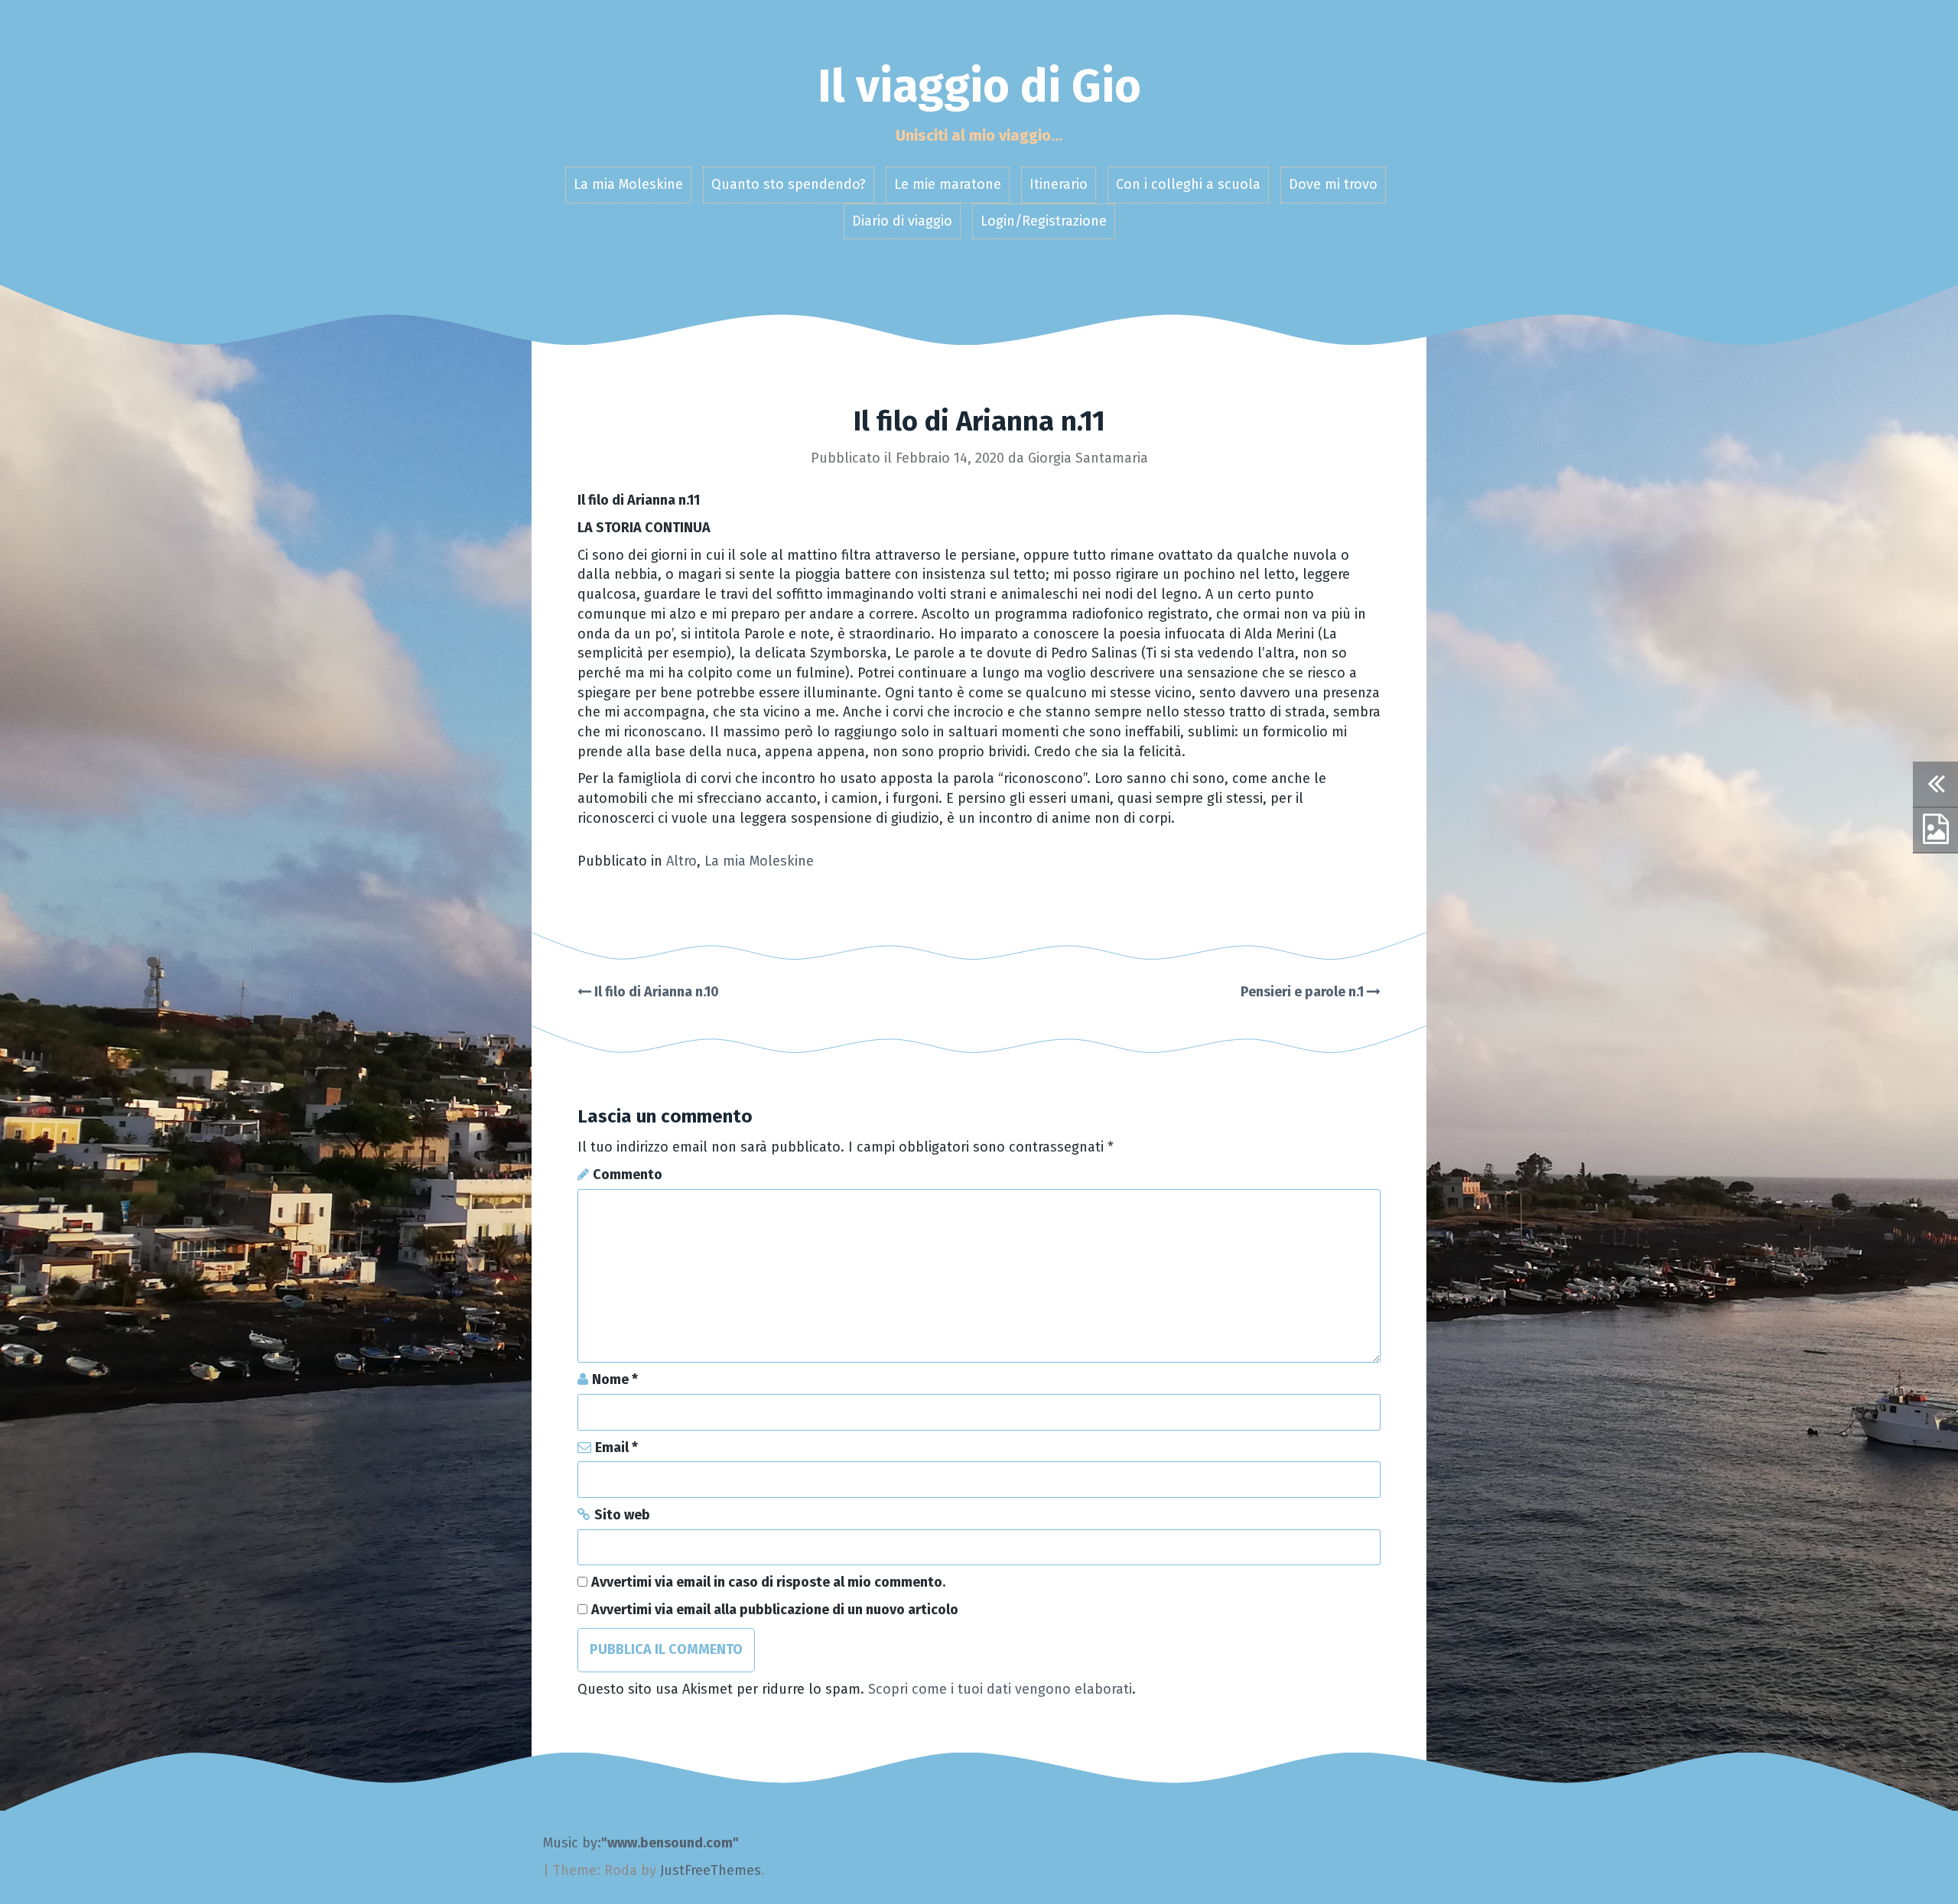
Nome (615, 1379)
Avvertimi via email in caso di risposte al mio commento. (768, 1582)
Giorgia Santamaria (1088, 458)
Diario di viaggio (902, 221)
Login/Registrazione (1044, 221)
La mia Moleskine (628, 184)
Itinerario (1059, 184)
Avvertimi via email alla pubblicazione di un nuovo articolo (775, 1610)
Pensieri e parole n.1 (1304, 992)
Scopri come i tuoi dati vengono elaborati (1000, 1689)
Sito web (622, 1515)
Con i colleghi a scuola (1188, 184)
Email (616, 1447)
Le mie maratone (948, 184)
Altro (681, 861)
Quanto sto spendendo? (789, 184)
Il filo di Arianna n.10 (655, 992)
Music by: (572, 1843)
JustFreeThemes (711, 1870)
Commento (628, 1175)
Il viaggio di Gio (979, 86)
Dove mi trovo (1333, 184)
